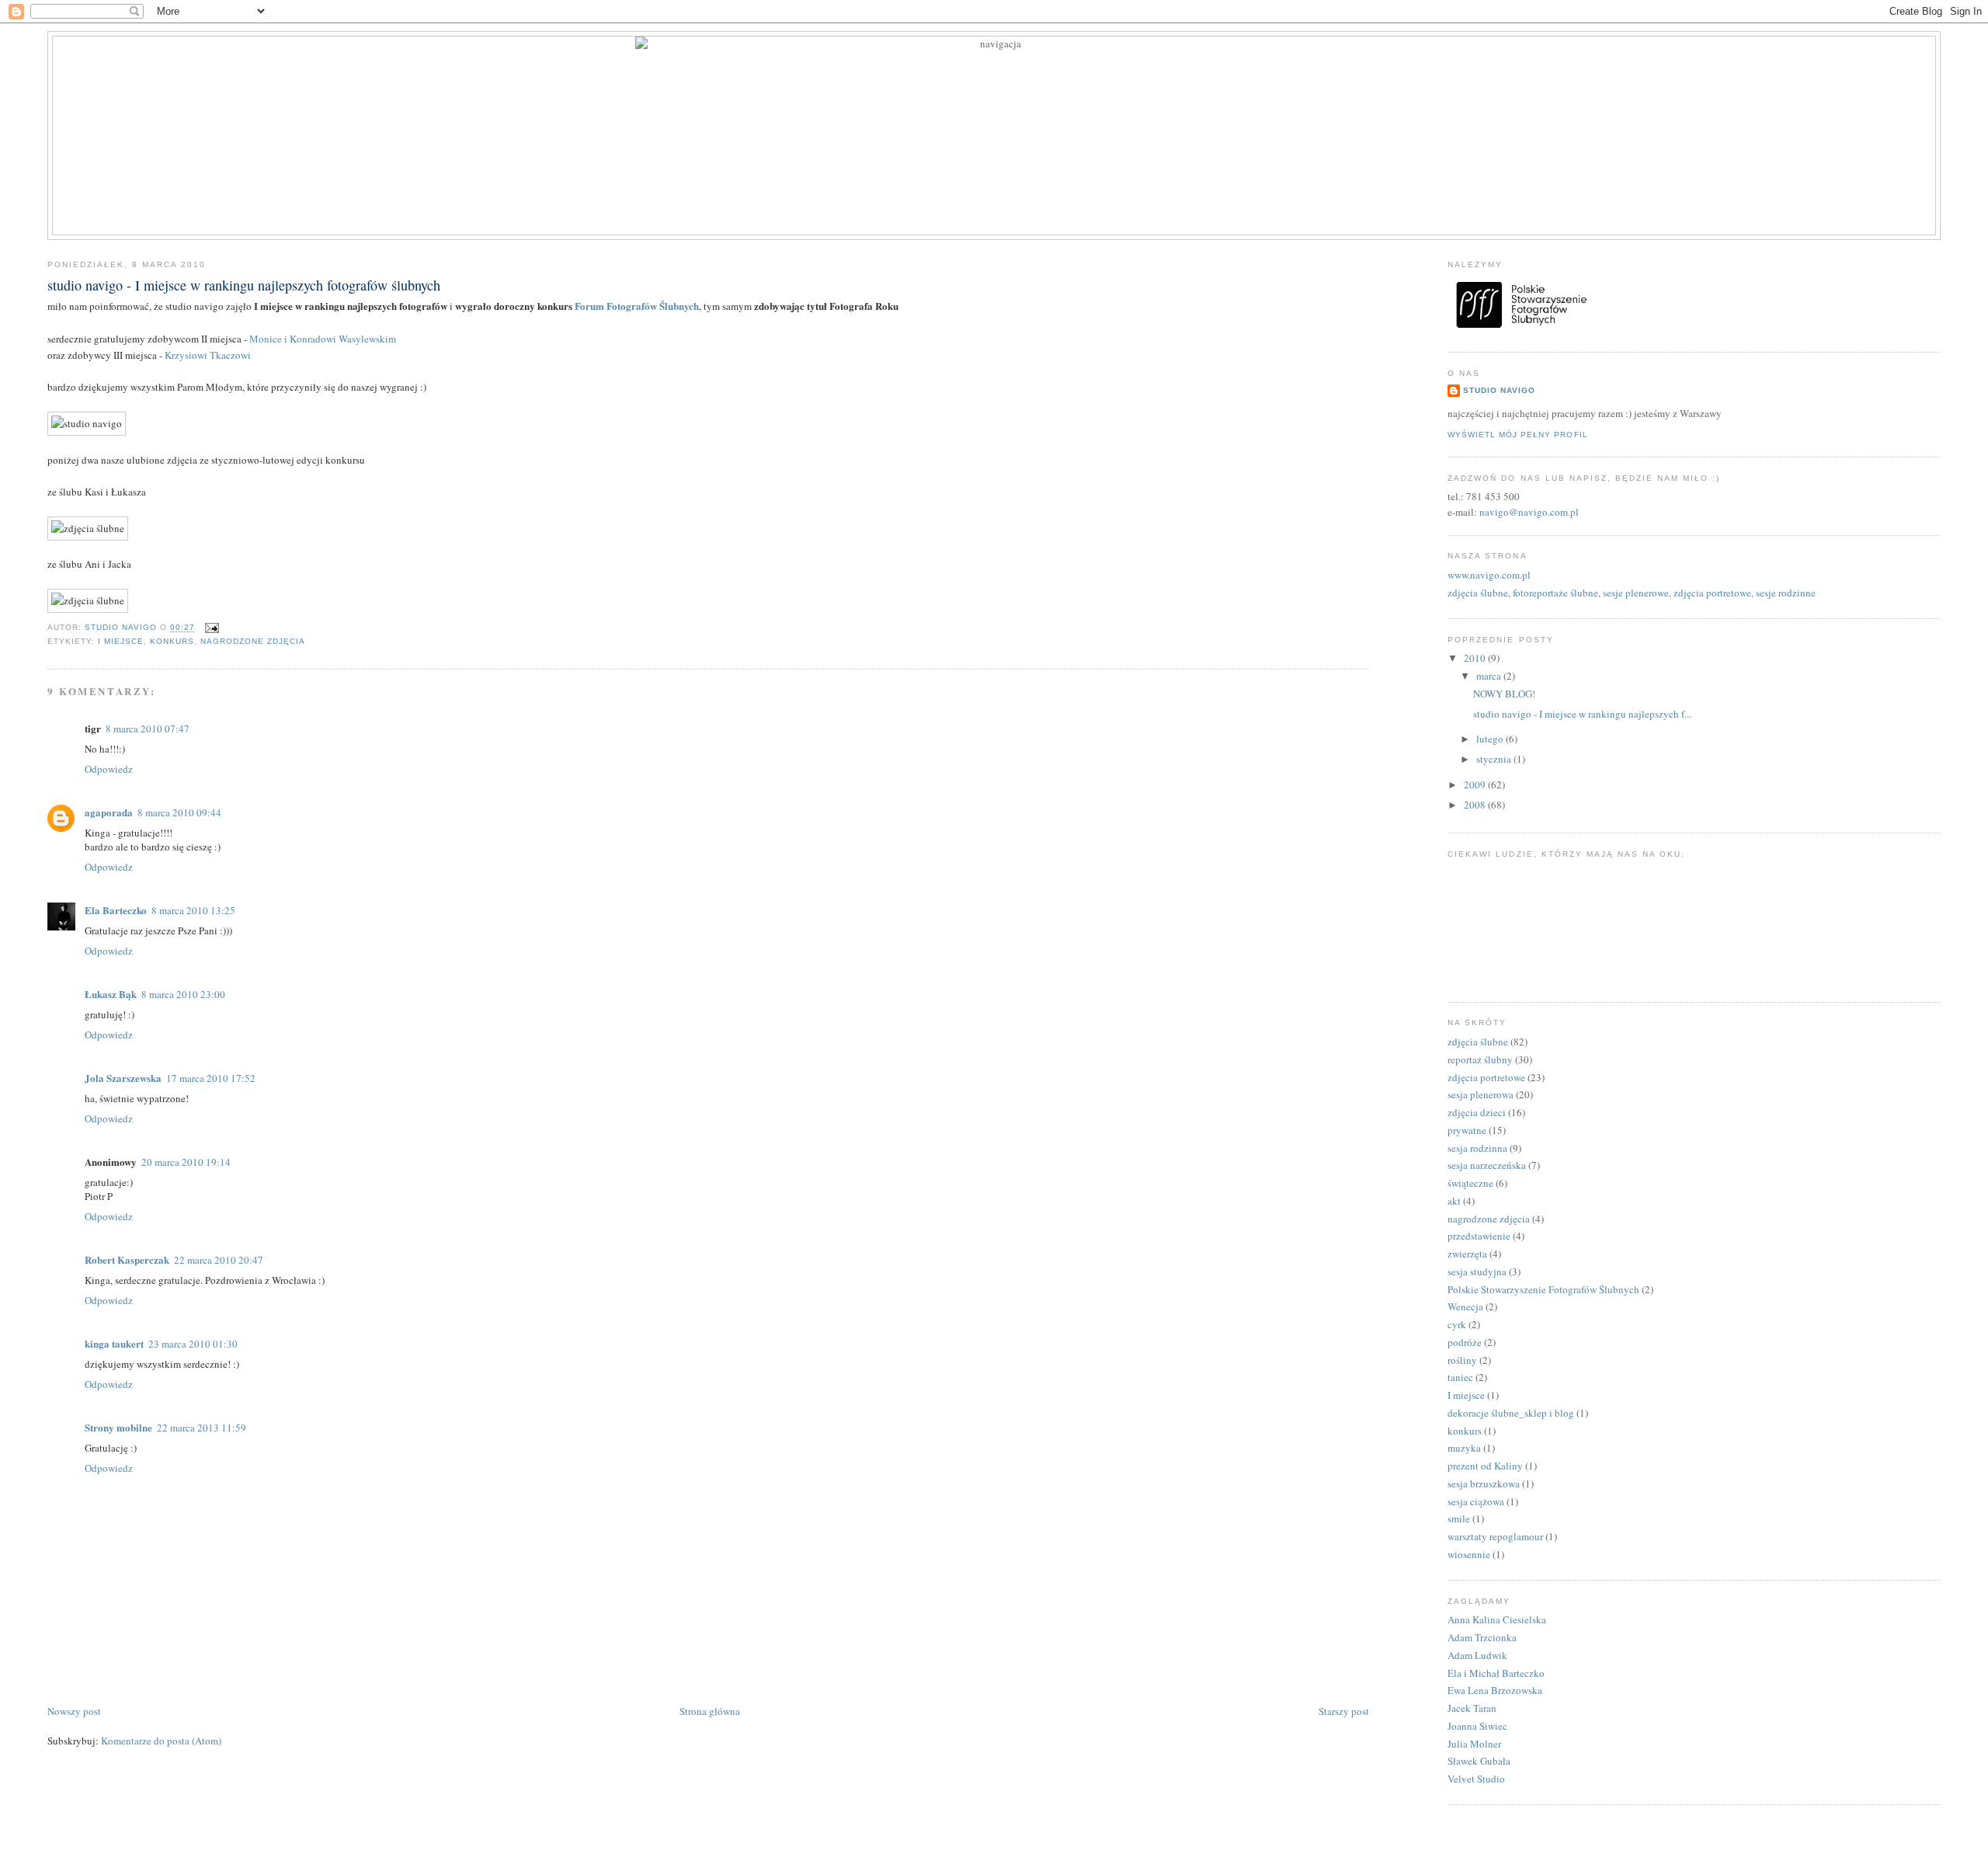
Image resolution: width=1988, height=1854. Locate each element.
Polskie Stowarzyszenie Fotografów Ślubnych (1543, 1289)
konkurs (172, 641)
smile (1459, 1518)
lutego (1491, 739)
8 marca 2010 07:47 (148, 729)
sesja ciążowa (1476, 1501)
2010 (1476, 658)
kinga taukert (114, 1343)
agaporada (109, 812)
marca (1490, 676)
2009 (1476, 784)
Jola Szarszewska (123, 1078)
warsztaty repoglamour (1495, 1536)
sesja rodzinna (1477, 1148)
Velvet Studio (1476, 1779)
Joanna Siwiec (1477, 1726)
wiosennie (1469, 1554)
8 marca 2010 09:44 (179, 812)
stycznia (1495, 759)
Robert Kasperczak (127, 1259)
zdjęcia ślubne (1478, 1042)
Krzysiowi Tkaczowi (208, 355)
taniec (1460, 1377)
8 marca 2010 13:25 (193, 910)
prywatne (1467, 1130)
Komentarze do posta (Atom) (161, 1741)
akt (1454, 1201)
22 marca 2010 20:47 (219, 1260)
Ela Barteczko (116, 910)
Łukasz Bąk (111, 994)
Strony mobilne (118, 1427)
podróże (1465, 1342)
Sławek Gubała (1479, 1761)
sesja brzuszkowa (1484, 1484)
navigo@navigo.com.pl (1529, 512)
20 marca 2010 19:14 (186, 1162)
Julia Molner (1474, 1744)
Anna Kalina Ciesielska (1497, 1619)
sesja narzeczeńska (1487, 1165)
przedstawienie (1479, 1236)
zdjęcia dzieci (1477, 1112)
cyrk (1457, 1324)
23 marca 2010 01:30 (193, 1344)
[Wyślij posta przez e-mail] (212, 628)
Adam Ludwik (1477, 1655)
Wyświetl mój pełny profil (1517, 435)
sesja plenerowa (1481, 1094)
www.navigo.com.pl (1489, 575)
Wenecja (1465, 1306)
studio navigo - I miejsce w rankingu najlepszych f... (1582, 714)
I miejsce (121, 641)
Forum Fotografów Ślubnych (637, 306)
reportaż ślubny (1480, 1059)
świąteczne (1470, 1183)
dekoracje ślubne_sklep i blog (1511, 1413)
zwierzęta (1467, 1254)
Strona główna (710, 1711)
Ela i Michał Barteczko (1496, 1673)
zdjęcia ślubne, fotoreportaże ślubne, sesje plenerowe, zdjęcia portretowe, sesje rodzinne (1632, 593)
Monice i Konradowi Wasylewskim (323, 339)
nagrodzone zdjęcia (253, 641)
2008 (1476, 805)
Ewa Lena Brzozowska (1495, 1690)
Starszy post (1344, 1711)
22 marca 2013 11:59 (202, 1428)
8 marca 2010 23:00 (183, 994)
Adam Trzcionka (1482, 1637)
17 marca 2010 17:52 (211, 1078)
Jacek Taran (1472, 1708)
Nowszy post (74, 1711)
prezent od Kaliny (1485, 1466)
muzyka (1464, 1448)
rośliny (1462, 1360)
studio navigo (1499, 390)
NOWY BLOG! (1504, 694)
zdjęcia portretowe (1486, 1077)
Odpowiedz (109, 769)
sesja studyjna (1477, 1271)
